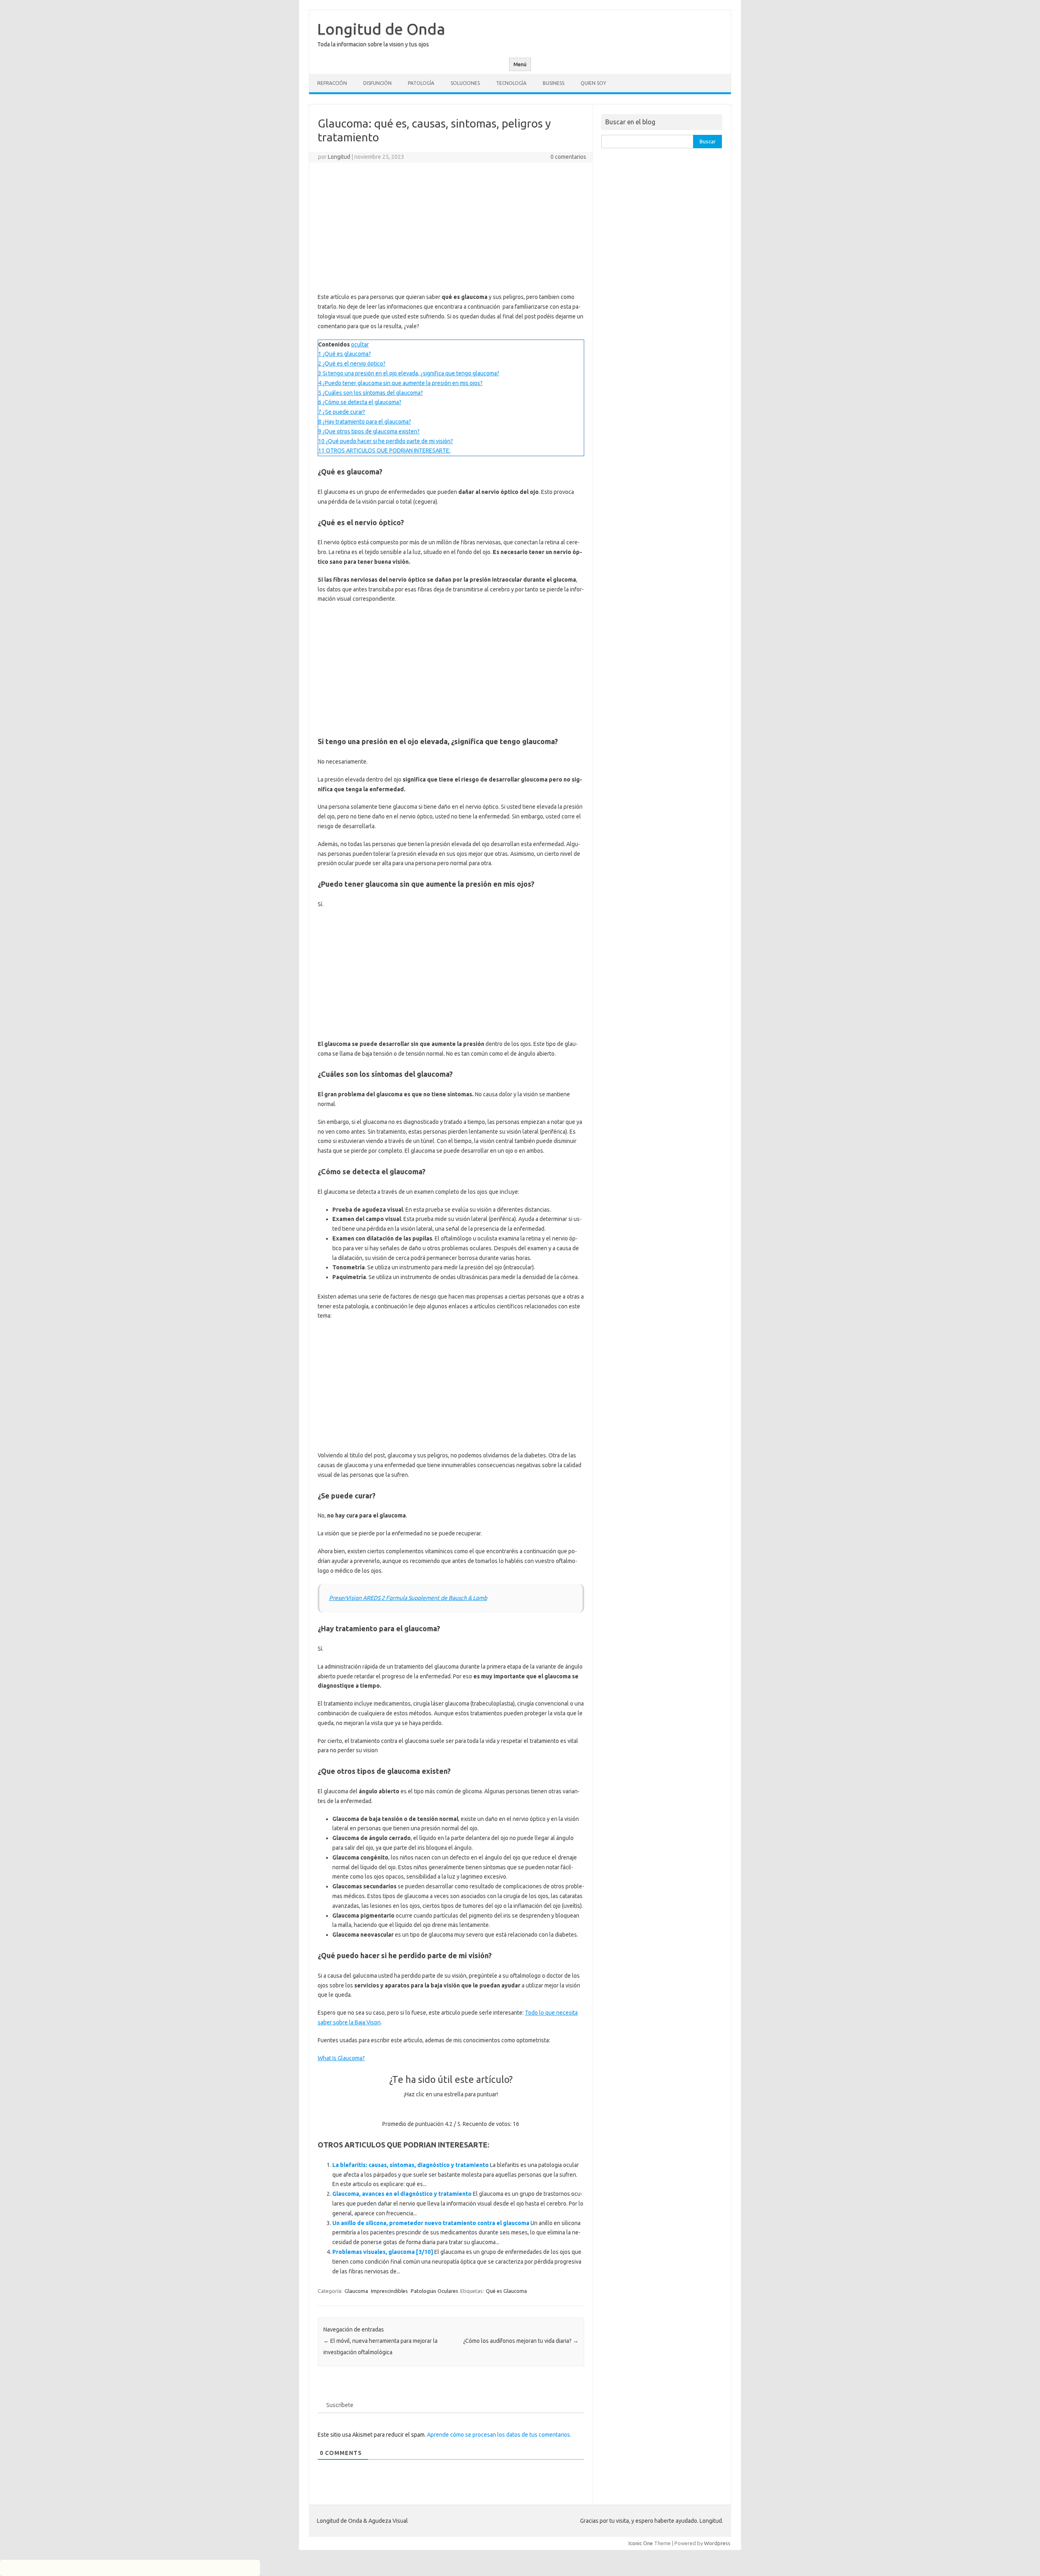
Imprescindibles (389, 2291)
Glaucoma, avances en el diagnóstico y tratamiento (402, 2194)
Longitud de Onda (381, 29)
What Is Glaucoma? (341, 2058)
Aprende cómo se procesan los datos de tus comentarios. (499, 2435)
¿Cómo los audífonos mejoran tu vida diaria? (521, 2341)
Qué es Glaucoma (506, 2291)
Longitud (339, 157)
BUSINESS (554, 83)
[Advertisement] (451, 227)
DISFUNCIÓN (377, 83)
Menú (520, 64)
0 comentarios (568, 157)
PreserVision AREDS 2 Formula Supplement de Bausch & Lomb (408, 1598)
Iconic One (641, 2543)
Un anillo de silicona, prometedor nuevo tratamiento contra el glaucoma (431, 2223)
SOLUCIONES (465, 83)
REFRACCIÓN (332, 83)
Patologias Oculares (434, 2291)
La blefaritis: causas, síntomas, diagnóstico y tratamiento (411, 2165)
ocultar (360, 344)
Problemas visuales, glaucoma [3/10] (383, 2252)
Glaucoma (356, 2291)
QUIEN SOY (593, 83)
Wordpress (717, 2543)
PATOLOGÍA (421, 83)
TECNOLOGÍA (511, 83)
